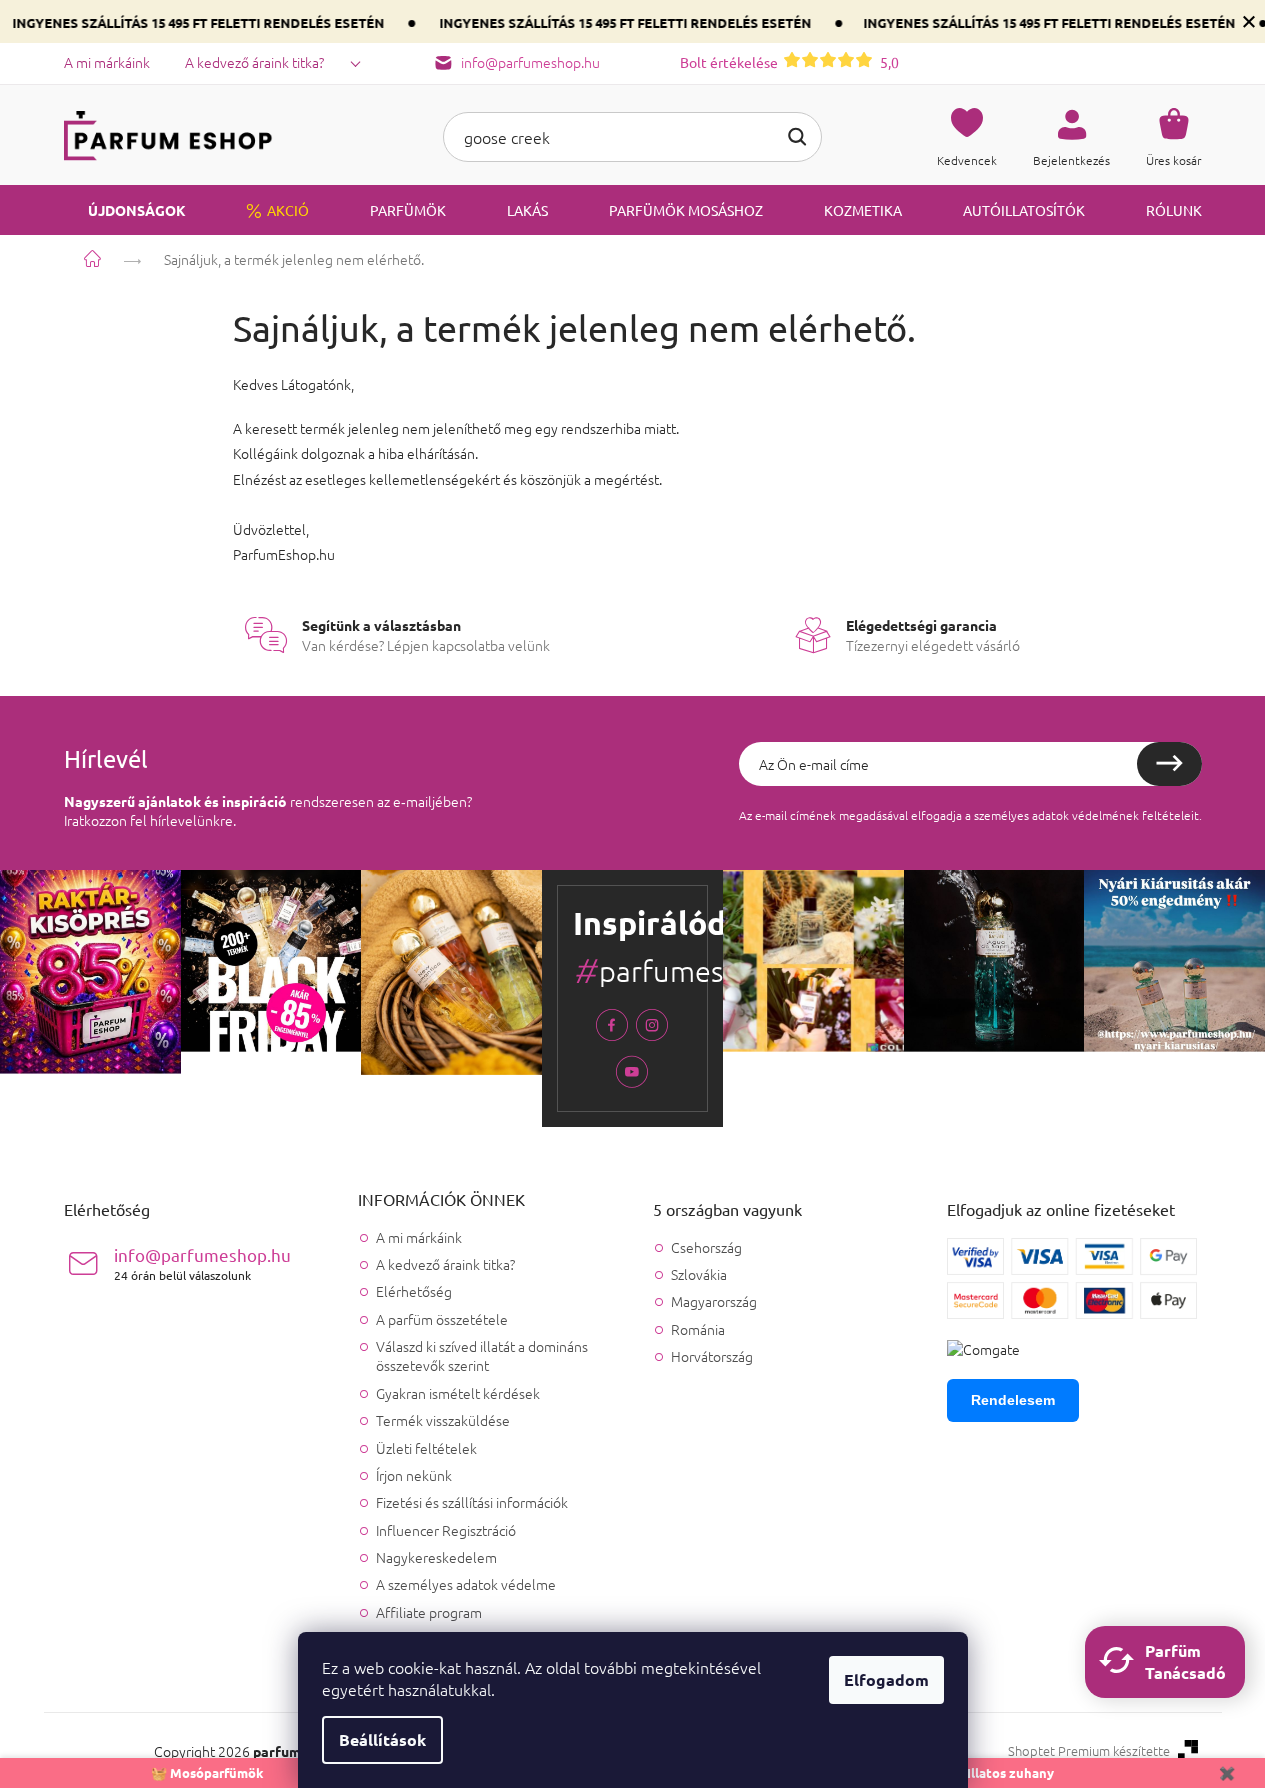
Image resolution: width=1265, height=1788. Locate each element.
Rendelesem (1013, 1400)
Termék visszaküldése (443, 1420)
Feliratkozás (1169, 764)
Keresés (797, 137)
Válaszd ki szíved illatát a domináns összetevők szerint (482, 1355)
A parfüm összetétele (442, 1319)
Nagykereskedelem (436, 1557)
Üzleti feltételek (426, 1448)
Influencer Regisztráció (446, 1530)
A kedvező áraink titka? (254, 62)
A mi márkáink (107, 62)
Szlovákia (699, 1274)
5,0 (789, 62)
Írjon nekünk (414, 1475)
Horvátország (712, 1356)
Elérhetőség (414, 1291)
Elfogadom (886, 1679)
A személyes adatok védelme (466, 1584)
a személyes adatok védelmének (1052, 815)
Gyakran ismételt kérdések (458, 1393)
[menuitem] (125, 210)
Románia (698, 1329)
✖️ (1227, 1772)
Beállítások (382, 1739)
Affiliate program (429, 1612)
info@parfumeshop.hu (202, 1263)
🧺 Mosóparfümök (207, 1772)
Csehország (706, 1247)
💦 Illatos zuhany (1001, 1772)
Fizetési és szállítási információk (472, 1502)
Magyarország (714, 1301)
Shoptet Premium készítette (1089, 1751)
